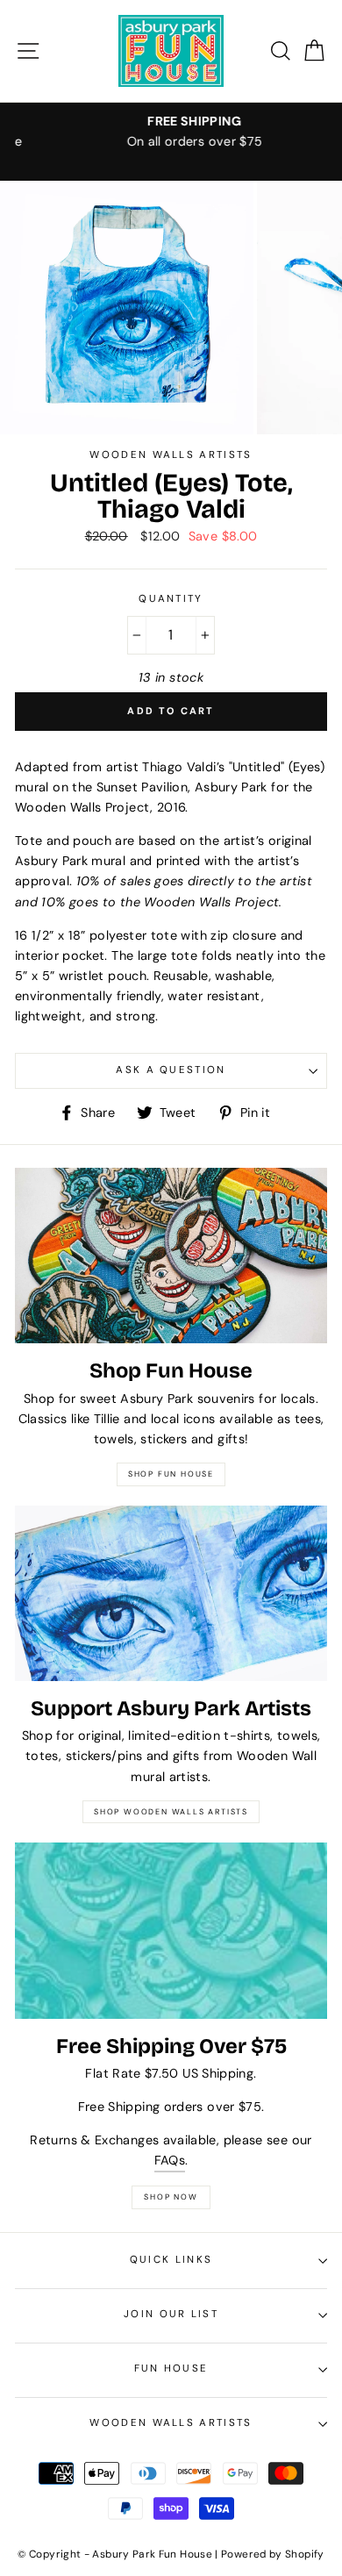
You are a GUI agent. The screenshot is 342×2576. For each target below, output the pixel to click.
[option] (171, 132)
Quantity (171, 599)
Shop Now (171, 2197)
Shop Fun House (171, 1474)
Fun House (171, 2368)
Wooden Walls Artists (171, 2423)
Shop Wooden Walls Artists (171, 1812)
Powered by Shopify (273, 2554)
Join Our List (171, 2314)
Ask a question (171, 1070)
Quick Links (171, 2260)
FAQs (170, 2160)
